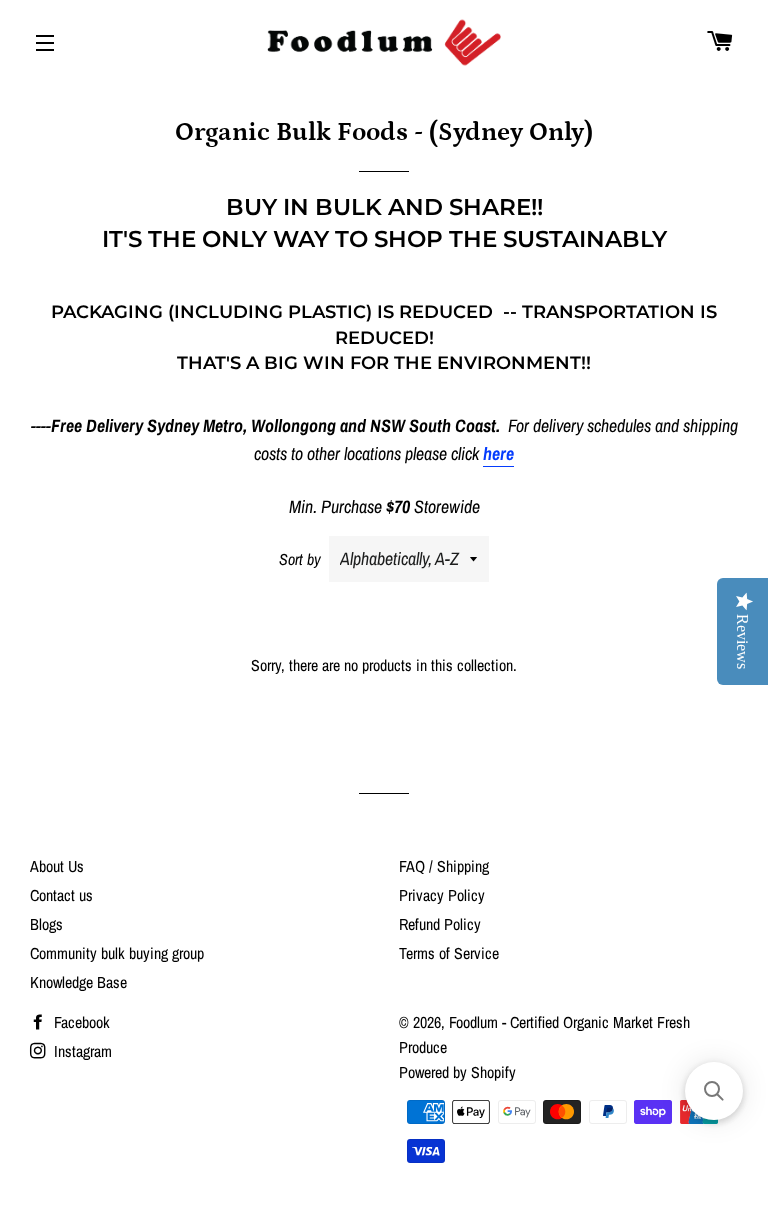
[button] (714, 1091)
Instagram (81, 1051)
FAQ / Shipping (444, 866)
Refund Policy (440, 924)
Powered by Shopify (457, 1072)
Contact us (61, 895)
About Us (57, 866)
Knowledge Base (78, 982)
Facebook (80, 1022)
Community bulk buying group (117, 953)
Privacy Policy (442, 895)
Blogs (46, 924)
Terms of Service (449, 953)
